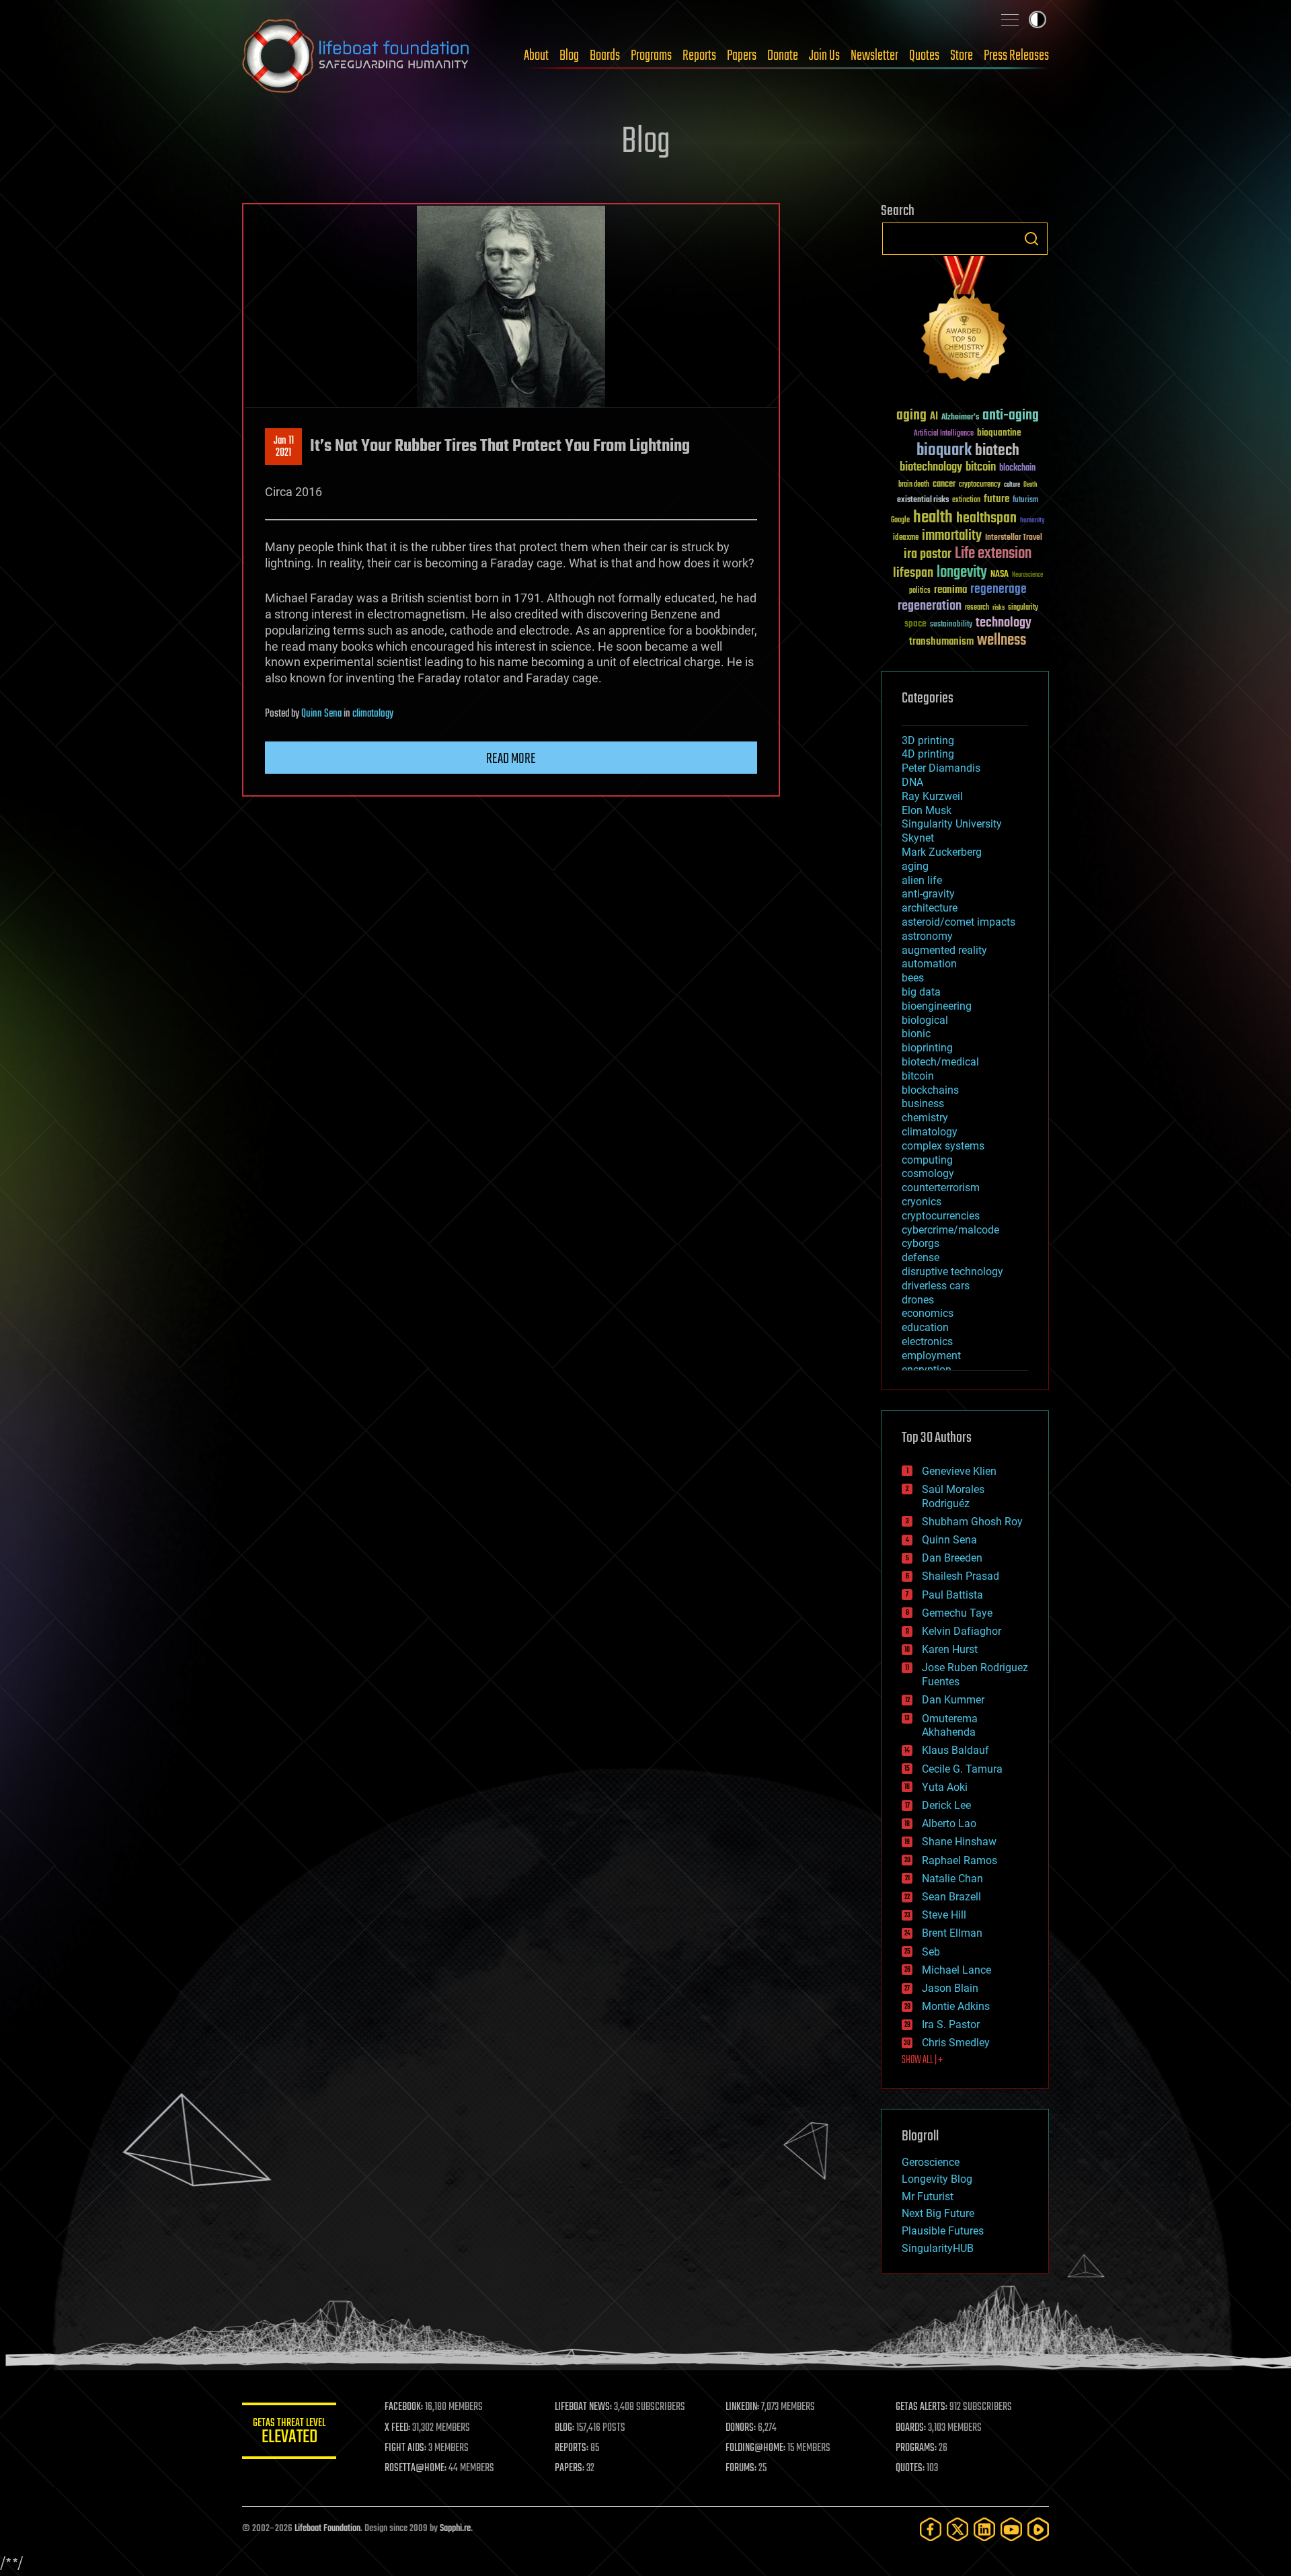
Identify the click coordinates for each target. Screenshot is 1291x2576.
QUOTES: (910, 2468)
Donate (783, 56)
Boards (605, 56)
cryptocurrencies (941, 1216)
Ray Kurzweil (932, 796)
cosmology (928, 1173)
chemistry (925, 1118)
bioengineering (937, 1006)
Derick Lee (946, 1805)
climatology (373, 714)
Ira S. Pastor (951, 2024)
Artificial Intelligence (944, 434)
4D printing (928, 754)
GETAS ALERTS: (922, 2407)
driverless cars (936, 1286)
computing (927, 1160)
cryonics (922, 1202)
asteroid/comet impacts (959, 922)
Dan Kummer (953, 1700)
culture (1012, 485)
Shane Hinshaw (959, 1842)
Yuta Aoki (945, 1787)
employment (931, 1356)
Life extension (993, 554)
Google (900, 521)
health (933, 518)
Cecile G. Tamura (962, 1769)
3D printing (928, 740)
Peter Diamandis (941, 768)
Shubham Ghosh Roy (972, 1522)
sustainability (951, 625)
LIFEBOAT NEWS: (583, 2407)
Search (1031, 239)
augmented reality (944, 950)
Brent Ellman (952, 1933)
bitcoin (981, 468)
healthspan (986, 519)
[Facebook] (931, 2529)
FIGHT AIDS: (405, 2448)
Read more (511, 759)
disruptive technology (952, 1272)
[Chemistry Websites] (965, 322)
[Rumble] (1038, 2529)
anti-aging (1011, 416)
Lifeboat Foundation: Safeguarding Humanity (356, 56)
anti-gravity (928, 894)
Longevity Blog (937, 2179)
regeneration (930, 606)
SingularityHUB (938, 2248)
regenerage (999, 590)
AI (934, 417)
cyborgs (921, 1243)
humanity (1032, 521)
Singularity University (952, 824)
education (925, 1327)
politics (920, 591)
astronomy (927, 936)
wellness (1002, 641)
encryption (927, 1370)
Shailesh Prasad (961, 1576)
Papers (742, 56)
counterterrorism (941, 1188)
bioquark (944, 451)
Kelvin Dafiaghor (962, 1631)
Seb (931, 1952)
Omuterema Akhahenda (950, 1726)
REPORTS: (572, 2448)
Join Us (824, 56)
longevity (962, 573)
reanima (950, 590)
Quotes (924, 56)
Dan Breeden (952, 1558)
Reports (699, 56)
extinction (966, 500)
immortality (952, 536)
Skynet (918, 838)
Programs (651, 56)
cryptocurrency (980, 485)
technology (1004, 623)
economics (928, 1313)
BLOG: (564, 2428)
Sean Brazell (951, 1897)
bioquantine (999, 433)
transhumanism (941, 642)
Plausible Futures (943, 2231)
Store (962, 56)
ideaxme (906, 538)
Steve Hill (944, 1915)
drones (918, 1300)
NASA (1000, 575)
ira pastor (928, 554)
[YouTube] (1011, 2529)
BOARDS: (911, 2428)
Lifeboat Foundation (327, 2529)
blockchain (1017, 469)
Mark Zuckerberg (942, 852)
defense (921, 1257)
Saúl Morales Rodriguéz (953, 1496)
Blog (569, 56)
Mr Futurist (928, 2197)
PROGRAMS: (916, 2448)
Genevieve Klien (959, 1471)
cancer (944, 485)
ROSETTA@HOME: (416, 2468)
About (536, 56)
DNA (912, 782)
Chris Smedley (956, 2043)
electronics (927, 1341)
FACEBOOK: (404, 2407)
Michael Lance (956, 1970)
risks (999, 608)
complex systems (943, 1146)
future (996, 499)
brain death (914, 485)
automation (929, 964)
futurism (1025, 501)
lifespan (913, 573)
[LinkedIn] (984, 2529)
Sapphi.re (455, 2529)
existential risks (923, 500)
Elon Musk (927, 810)
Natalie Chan (952, 1879)
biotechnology (931, 468)
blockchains (930, 1090)
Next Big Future (938, 2213)
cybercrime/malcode (950, 1230)
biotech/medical (940, 1062)
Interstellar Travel (1014, 538)
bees (913, 978)
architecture (930, 908)
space (915, 623)
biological (925, 1020)
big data (921, 992)
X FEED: (397, 2428)
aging (911, 416)
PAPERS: (570, 2468)
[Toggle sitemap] (1010, 19)
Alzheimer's (960, 418)
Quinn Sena (321, 714)
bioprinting (927, 1048)
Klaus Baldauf (955, 1750)
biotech (997, 451)
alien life (922, 880)
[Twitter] (957, 2529)
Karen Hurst (950, 1649)
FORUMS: (741, 2468)
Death (1030, 485)
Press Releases (1016, 56)
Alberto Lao (949, 1823)
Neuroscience (1027, 576)
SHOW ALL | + (922, 2060)
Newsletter (874, 56)
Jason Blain (950, 1988)
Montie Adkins (956, 2006)
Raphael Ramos (960, 1860)
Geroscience (931, 2162)
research (977, 608)
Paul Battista (952, 1595)
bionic (916, 1034)
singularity (1023, 608)
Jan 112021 (284, 447)
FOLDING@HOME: (755, 2448)
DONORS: (741, 2428)
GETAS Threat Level (289, 2433)
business (923, 1103)
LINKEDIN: (742, 2407)
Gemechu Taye (957, 1613)
